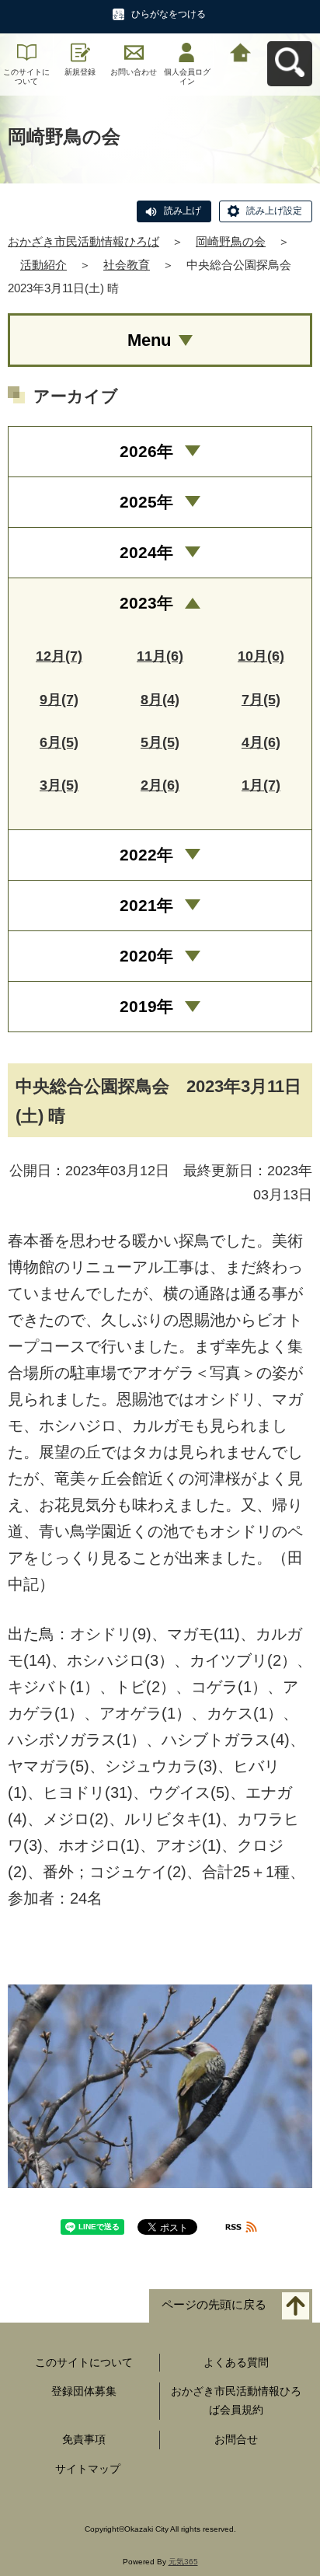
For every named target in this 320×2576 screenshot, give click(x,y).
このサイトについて (26, 77)
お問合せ (236, 2439)
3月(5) (59, 785)
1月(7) (261, 785)
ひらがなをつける (169, 14)
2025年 (146, 502)
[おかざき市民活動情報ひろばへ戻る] (240, 51)
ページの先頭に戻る (214, 2304)
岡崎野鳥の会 (231, 241)
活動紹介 (43, 265)
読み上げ (183, 211)
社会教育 (127, 265)
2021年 (146, 905)
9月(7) (59, 700)
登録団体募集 (84, 2391)
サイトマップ (88, 2469)
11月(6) (160, 656)
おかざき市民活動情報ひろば (83, 241)
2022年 (146, 855)
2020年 (146, 956)
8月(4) (160, 700)
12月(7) (59, 656)
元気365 (183, 2562)
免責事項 (84, 2439)
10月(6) (261, 656)
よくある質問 (236, 2362)
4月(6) (261, 742)
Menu (149, 340)
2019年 (146, 1006)
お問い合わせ (134, 72)
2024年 (146, 552)
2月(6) (160, 785)
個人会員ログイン (187, 77)
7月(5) (261, 700)
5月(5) (160, 742)
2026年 (146, 451)
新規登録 (80, 72)
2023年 (146, 603)
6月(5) (59, 742)
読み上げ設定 (274, 211)
